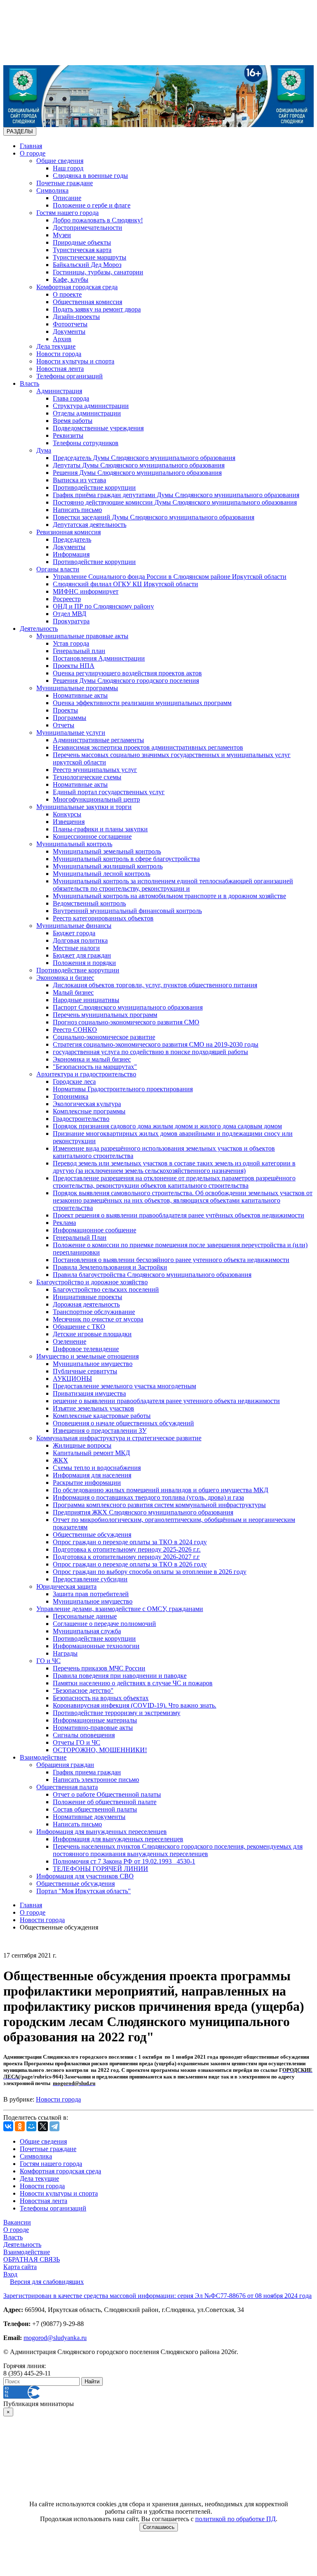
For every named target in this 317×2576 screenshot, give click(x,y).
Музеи (62, 235)
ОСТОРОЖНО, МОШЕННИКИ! (100, 1750)
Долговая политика (80, 940)
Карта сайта (20, 2267)
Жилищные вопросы (82, 1445)
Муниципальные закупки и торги (84, 807)
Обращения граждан (65, 1765)
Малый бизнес (73, 992)
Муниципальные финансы (74, 926)
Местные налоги (76, 948)
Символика (52, 190)
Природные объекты (82, 242)
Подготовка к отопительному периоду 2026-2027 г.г (126, 1557)
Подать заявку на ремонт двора (97, 309)
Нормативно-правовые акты (93, 1728)
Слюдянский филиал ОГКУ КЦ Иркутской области (125, 584)
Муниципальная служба (87, 1631)
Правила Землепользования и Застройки (110, 1267)
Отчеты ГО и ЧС (77, 1742)
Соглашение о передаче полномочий (104, 1624)
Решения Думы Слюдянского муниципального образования (137, 473)
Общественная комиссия (88, 302)
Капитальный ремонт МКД (91, 1453)
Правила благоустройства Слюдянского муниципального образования (152, 1275)
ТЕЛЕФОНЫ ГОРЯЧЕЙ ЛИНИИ (101, 1869)
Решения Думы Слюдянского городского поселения (126, 681)
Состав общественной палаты (95, 1809)
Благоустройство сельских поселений (106, 1289)
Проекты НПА (74, 666)
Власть (30, 383)
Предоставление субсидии (90, 1579)
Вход (10, 2274)
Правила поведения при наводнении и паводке (120, 1676)
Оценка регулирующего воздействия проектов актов (127, 673)
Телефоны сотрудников (86, 443)
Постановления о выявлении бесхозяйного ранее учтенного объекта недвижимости (171, 1260)
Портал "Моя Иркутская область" (84, 1891)
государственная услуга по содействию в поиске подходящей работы (150, 1052)
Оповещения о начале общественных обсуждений (123, 1423)
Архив (62, 339)
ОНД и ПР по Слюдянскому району (103, 606)
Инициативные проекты (88, 1297)
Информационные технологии (96, 1646)
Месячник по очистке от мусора (98, 1319)
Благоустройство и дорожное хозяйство (92, 1282)
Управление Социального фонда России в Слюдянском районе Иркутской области (170, 577)
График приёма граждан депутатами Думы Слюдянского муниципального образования (176, 495)
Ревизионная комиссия (69, 532)
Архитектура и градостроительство (86, 1074)
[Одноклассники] (20, 2126)
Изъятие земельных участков (93, 1408)
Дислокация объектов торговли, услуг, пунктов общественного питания (155, 985)
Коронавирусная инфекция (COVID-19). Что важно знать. (135, 1705)
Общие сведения (60, 161)
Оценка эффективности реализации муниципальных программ (142, 703)
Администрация (59, 391)
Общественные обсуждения (92, 1535)
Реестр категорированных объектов (103, 918)
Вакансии (17, 2222)
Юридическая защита (66, 1586)
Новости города (59, 354)
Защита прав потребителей (91, 1594)
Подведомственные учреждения (98, 428)
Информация (71, 554)
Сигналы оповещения (84, 1735)
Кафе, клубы (71, 280)
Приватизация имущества (89, 1393)
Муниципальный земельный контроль (107, 851)
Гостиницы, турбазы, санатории (98, 272)
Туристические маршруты (90, 257)
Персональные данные (85, 1616)
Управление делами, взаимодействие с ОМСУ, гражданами (120, 1609)
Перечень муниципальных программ (105, 1015)
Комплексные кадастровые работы (102, 1416)
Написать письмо (77, 510)
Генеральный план (79, 651)
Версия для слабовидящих (47, 2282)
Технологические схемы (87, 777)
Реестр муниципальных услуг (95, 770)
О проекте (67, 294)
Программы (70, 718)
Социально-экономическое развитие (104, 1037)
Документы (69, 331)
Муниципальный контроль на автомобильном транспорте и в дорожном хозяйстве (169, 896)
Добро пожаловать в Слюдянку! (98, 220)
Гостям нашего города (67, 213)
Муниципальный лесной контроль (102, 874)
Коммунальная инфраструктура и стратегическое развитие (119, 1438)
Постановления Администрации (99, 658)
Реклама (64, 1223)
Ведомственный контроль (89, 903)
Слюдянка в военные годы (90, 176)
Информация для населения (92, 1475)
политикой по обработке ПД (235, 2519)
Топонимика (71, 1096)
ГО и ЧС (48, 1661)
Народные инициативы (86, 1000)
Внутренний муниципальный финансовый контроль (127, 911)
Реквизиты (68, 435)
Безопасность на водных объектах (101, 1698)
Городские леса (74, 1082)
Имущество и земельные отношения (88, 1356)
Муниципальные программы (77, 688)
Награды (65, 1653)
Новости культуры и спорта (75, 361)
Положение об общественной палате (105, 1802)
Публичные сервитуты (85, 1371)
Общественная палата (67, 1787)
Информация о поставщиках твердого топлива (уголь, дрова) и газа (148, 1497)
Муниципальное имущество (93, 1364)
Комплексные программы (89, 1111)
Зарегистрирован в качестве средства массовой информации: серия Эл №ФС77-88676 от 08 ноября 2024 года (157, 2296)
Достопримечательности (88, 228)
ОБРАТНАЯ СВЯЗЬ (32, 2259)
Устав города (71, 643)
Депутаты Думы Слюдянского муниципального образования (139, 465)
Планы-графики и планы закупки (100, 829)
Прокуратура (71, 621)
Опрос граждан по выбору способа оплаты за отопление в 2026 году (150, 1572)
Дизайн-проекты (76, 317)
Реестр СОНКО (75, 1030)
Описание (67, 198)
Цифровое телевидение (86, 1349)
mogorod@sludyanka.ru (55, 2338)
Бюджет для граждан (82, 955)
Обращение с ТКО (79, 1327)
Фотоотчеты (70, 324)
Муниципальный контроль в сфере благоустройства (126, 859)
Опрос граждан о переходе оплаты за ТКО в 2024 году (130, 1542)
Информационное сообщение (95, 1230)
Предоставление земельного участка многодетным (124, 1386)
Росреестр (67, 599)
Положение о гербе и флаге (92, 205)
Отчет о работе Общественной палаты (107, 1794)
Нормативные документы (89, 1817)
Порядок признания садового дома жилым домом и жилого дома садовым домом (167, 1126)
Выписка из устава (79, 480)
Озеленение (70, 1341)
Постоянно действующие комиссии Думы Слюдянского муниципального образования (175, 502)
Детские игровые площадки (92, 1334)
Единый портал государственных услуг (109, 792)
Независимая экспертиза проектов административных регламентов (148, 747)
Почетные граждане (65, 183)
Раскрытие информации (87, 1483)
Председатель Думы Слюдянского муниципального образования (144, 458)
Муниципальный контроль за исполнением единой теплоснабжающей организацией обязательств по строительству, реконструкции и (173, 885)
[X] (43, 2126)
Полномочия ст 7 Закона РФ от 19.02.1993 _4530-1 (124, 1861)
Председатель (72, 539)
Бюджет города (74, 933)
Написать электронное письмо (96, 1780)
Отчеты (64, 725)
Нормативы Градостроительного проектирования (123, 1089)
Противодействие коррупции (94, 487)
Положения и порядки (84, 963)
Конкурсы (67, 814)
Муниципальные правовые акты (82, 636)
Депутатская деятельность (90, 525)
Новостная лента (60, 369)
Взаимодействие (43, 1757)
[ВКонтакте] (8, 2126)
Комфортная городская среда (77, 287)
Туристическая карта (82, 250)
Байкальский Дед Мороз (87, 265)
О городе (33, 153)
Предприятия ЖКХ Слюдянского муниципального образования (143, 1512)
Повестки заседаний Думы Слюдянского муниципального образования (154, 517)
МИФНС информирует (86, 591)
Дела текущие (56, 346)
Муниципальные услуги (71, 732)
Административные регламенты (98, 740)
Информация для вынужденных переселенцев (102, 1832)
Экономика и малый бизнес (92, 1059)
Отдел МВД (70, 614)
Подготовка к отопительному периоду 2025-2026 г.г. (127, 1549)
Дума (44, 450)
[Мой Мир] (31, 2126)
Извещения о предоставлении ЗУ (100, 1431)
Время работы (73, 421)
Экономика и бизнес (65, 978)
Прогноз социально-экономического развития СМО (126, 1022)
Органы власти (58, 569)
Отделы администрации (87, 413)
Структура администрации (91, 406)
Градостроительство (81, 1119)
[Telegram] (54, 2126)
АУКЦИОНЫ (72, 1379)
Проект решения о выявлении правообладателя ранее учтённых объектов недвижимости (179, 1215)
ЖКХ (60, 1460)
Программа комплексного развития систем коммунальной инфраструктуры (159, 1505)
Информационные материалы (95, 1720)
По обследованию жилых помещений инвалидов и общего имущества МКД (161, 1490)
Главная (31, 146)
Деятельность (39, 629)
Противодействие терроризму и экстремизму (117, 1713)
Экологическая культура (87, 1104)
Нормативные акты (80, 695)
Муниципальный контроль (74, 844)
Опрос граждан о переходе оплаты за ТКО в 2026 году (130, 1564)
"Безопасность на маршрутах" (95, 1067)
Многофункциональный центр (96, 799)
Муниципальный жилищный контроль (108, 866)
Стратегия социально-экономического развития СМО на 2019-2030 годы (156, 1044)
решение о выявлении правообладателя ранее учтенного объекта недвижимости (166, 1401)
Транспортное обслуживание (94, 1312)
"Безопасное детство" (83, 1690)
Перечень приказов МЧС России (99, 1668)
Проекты (65, 710)
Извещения (69, 822)
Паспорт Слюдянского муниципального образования (128, 1007)
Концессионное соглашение (92, 836)
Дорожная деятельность (86, 1304)
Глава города (71, 398)
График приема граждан (87, 1772)
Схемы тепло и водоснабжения (97, 1468)
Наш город (68, 168)
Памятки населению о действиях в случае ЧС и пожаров (133, 1683)
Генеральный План (80, 1237)
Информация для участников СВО (85, 1876)
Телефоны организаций (70, 376)
